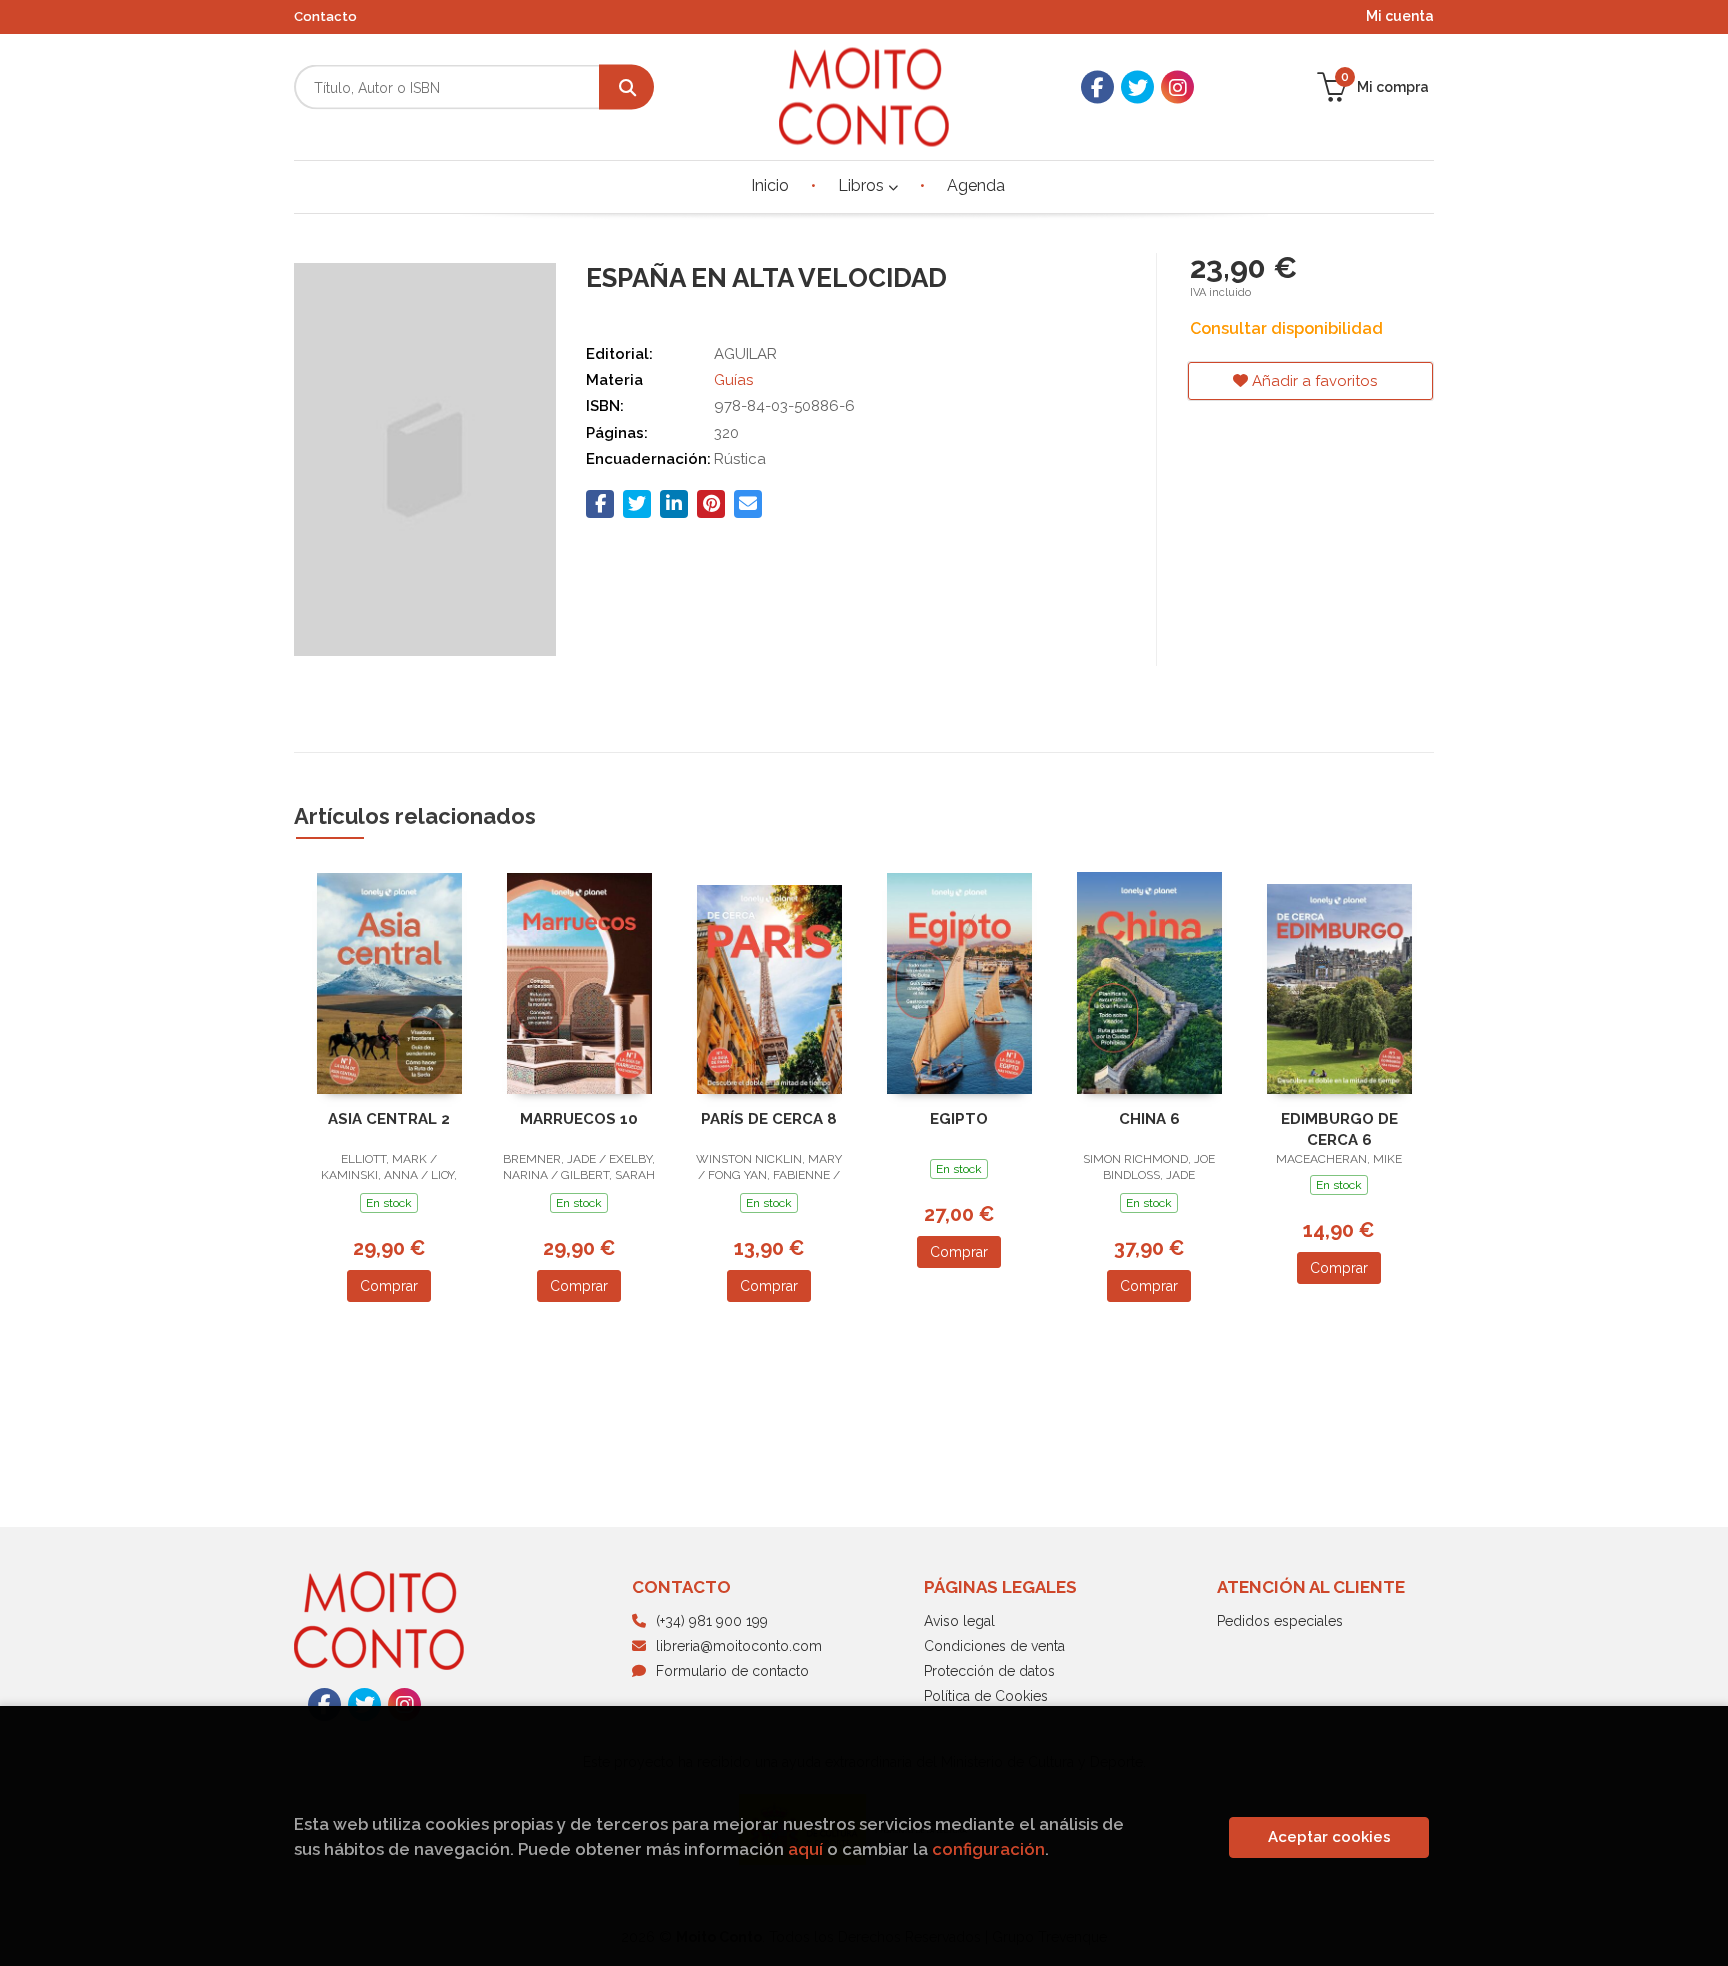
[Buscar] (626, 87)
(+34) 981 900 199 (712, 1621)
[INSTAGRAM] (1177, 87)
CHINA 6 (1149, 1119)
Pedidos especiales (1280, 1621)
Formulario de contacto (732, 1671)
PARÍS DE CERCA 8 (769, 1119)
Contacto (325, 16)
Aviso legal (959, 1621)
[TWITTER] (1137, 87)
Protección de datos (989, 1671)
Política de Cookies (986, 1696)
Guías (733, 380)
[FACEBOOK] (1097, 87)
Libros (863, 185)
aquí (805, 1849)
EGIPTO (959, 1119)
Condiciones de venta (994, 1646)
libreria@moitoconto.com (739, 1646)
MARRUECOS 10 (579, 1119)
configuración (988, 1849)
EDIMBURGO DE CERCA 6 (1339, 1129)
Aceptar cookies (1329, 1837)
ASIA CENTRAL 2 (389, 1119)
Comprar (389, 1286)
